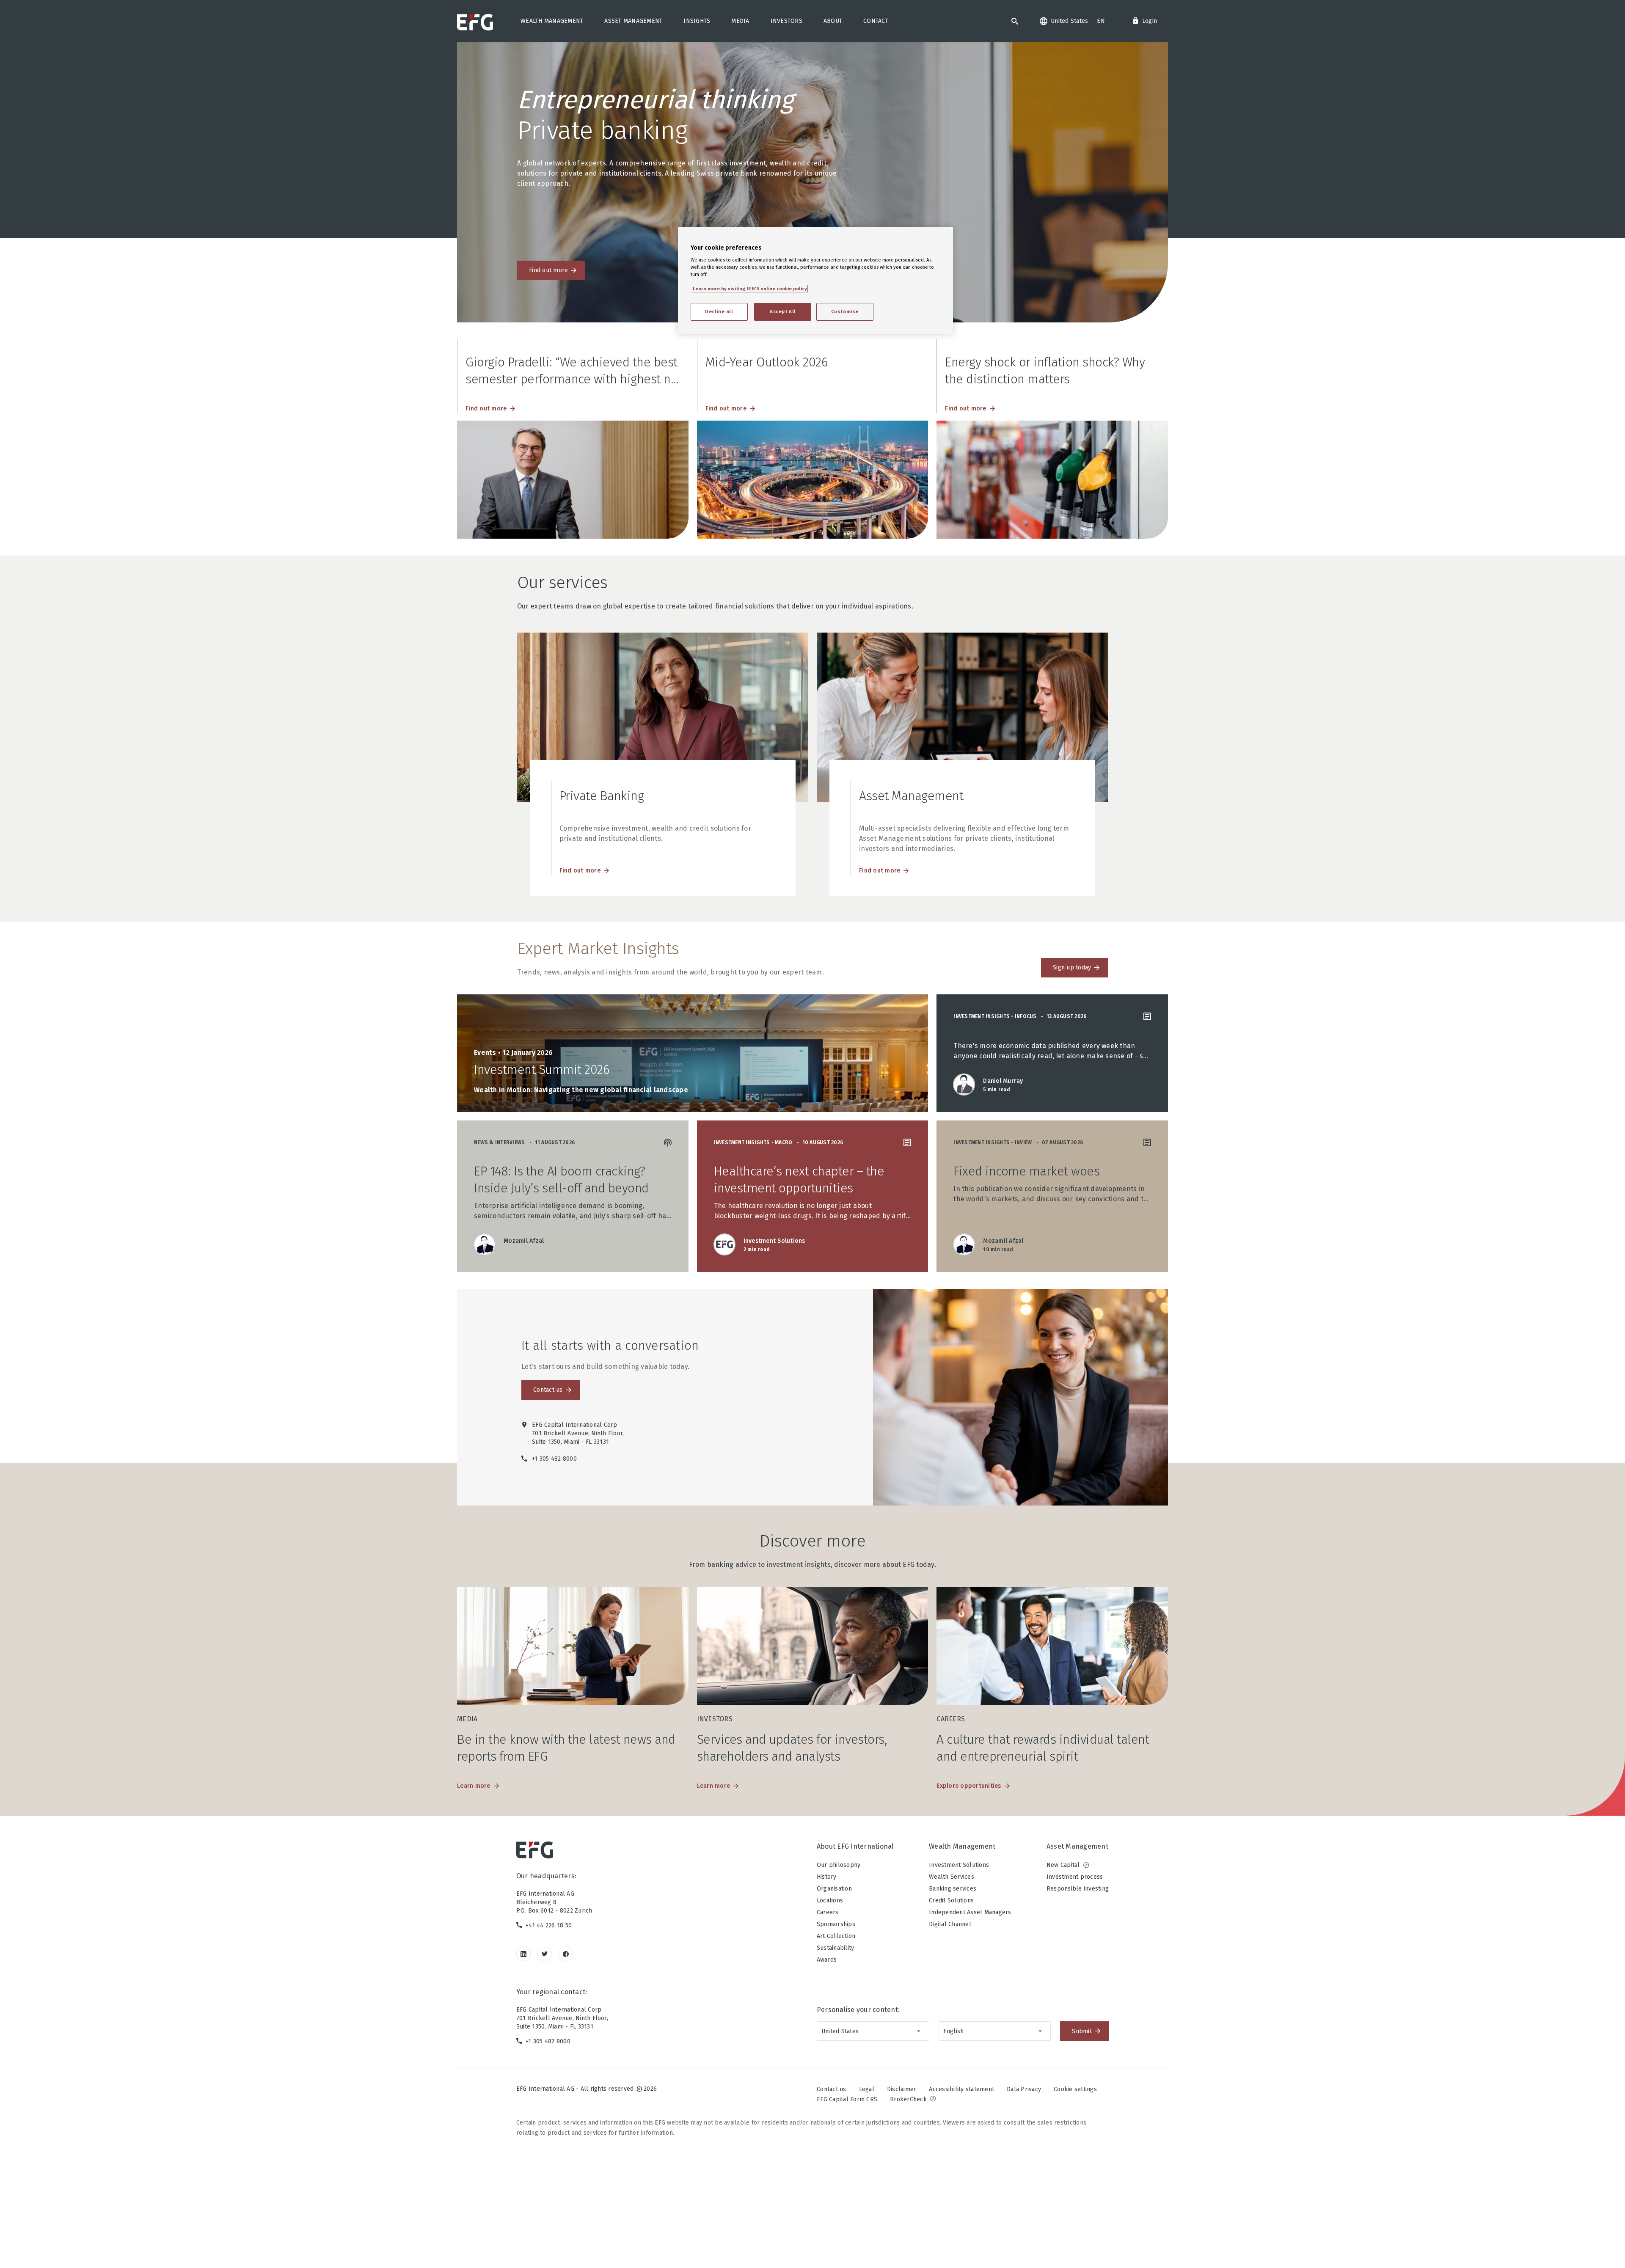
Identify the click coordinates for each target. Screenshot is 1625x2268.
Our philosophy (839, 1865)
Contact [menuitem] (876, 21)
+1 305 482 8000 (548, 2041)
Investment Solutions (959, 1865)
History (827, 1877)
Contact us (548, 1390)
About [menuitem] (833, 21)
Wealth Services (952, 1877)
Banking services (953, 1889)
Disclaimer (902, 2089)
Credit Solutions (951, 1901)
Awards (827, 1960)
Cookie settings (1075, 2089)
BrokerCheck (908, 2099)
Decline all (719, 311)
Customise (845, 311)
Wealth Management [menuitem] (552, 21)
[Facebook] (566, 1954)
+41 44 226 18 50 (549, 1925)
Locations (830, 1901)
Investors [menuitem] (786, 21)
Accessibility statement (961, 2089)
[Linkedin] (524, 1954)
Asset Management (1077, 1846)
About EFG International (855, 1846)
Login (1150, 21)
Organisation (834, 1889)
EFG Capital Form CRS (847, 2099)
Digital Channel (950, 1924)
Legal (867, 2089)
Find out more (548, 270)
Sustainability (836, 1948)
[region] (815, 280)
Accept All (783, 311)
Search (1015, 21)
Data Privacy (1024, 2089)
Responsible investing (1078, 1889)
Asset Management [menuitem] (633, 21)
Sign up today (1072, 967)
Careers (828, 1912)
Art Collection (836, 1936)
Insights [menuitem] (697, 21)
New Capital (1063, 1865)
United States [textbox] (840, 2031)
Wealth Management (962, 1846)
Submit (1082, 2031)
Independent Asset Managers (970, 1912)
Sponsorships (836, 1924)
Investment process (1075, 1877)
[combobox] (873, 2031)
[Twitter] (545, 1954)
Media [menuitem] (740, 21)
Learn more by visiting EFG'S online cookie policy (750, 289)
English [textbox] (954, 2031)
